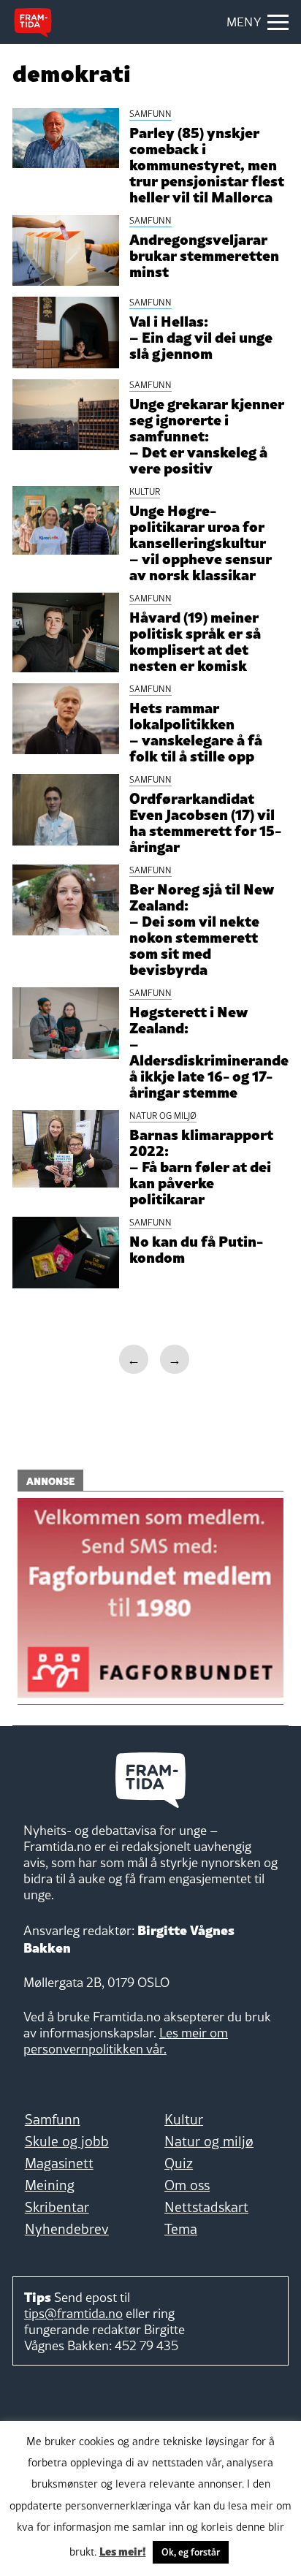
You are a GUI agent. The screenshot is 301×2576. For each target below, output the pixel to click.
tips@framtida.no (73, 2313)
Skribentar (57, 2207)
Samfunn (53, 2119)
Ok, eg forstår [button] (191, 2552)
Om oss (187, 2185)
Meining (50, 2185)
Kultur (184, 2119)
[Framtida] (33, 23)
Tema (181, 2229)
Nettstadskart (206, 2207)
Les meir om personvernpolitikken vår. (126, 2041)
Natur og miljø (209, 2141)
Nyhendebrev (67, 2229)
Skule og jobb (67, 2141)
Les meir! (123, 2550)
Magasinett (59, 2163)
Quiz (179, 2163)
